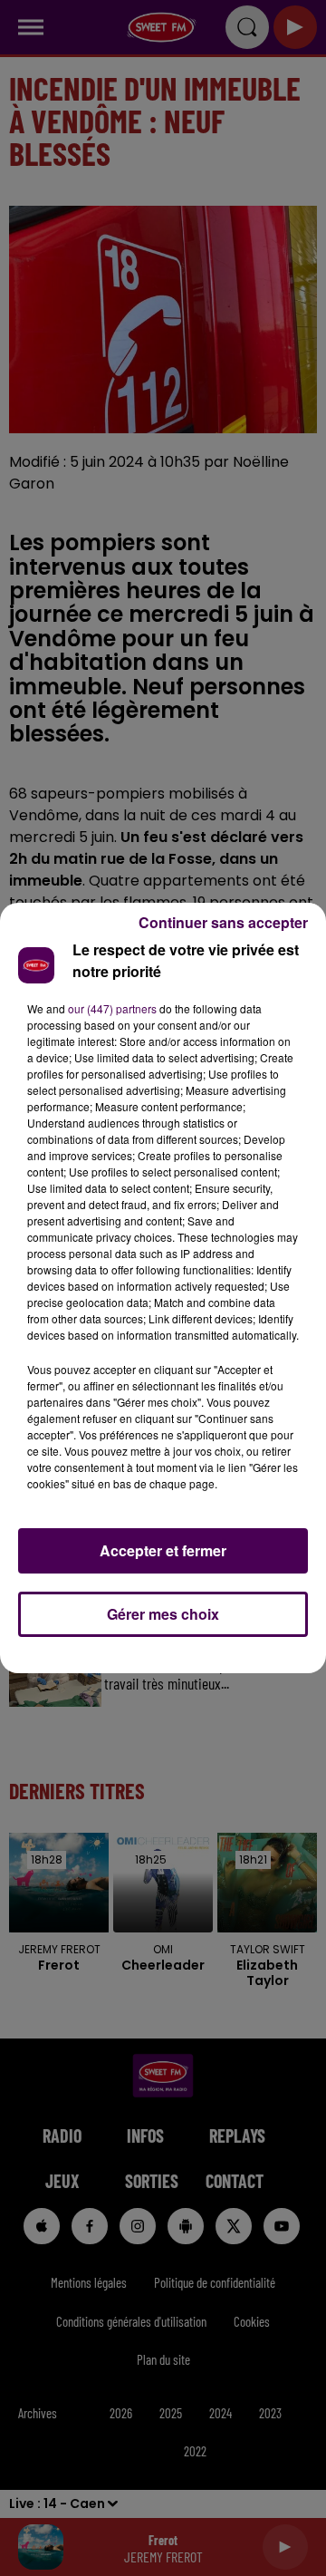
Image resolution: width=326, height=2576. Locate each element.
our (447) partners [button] (112, 1008)
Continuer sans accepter (223, 922)
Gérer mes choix (163, 1614)
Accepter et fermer (163, 1550)
